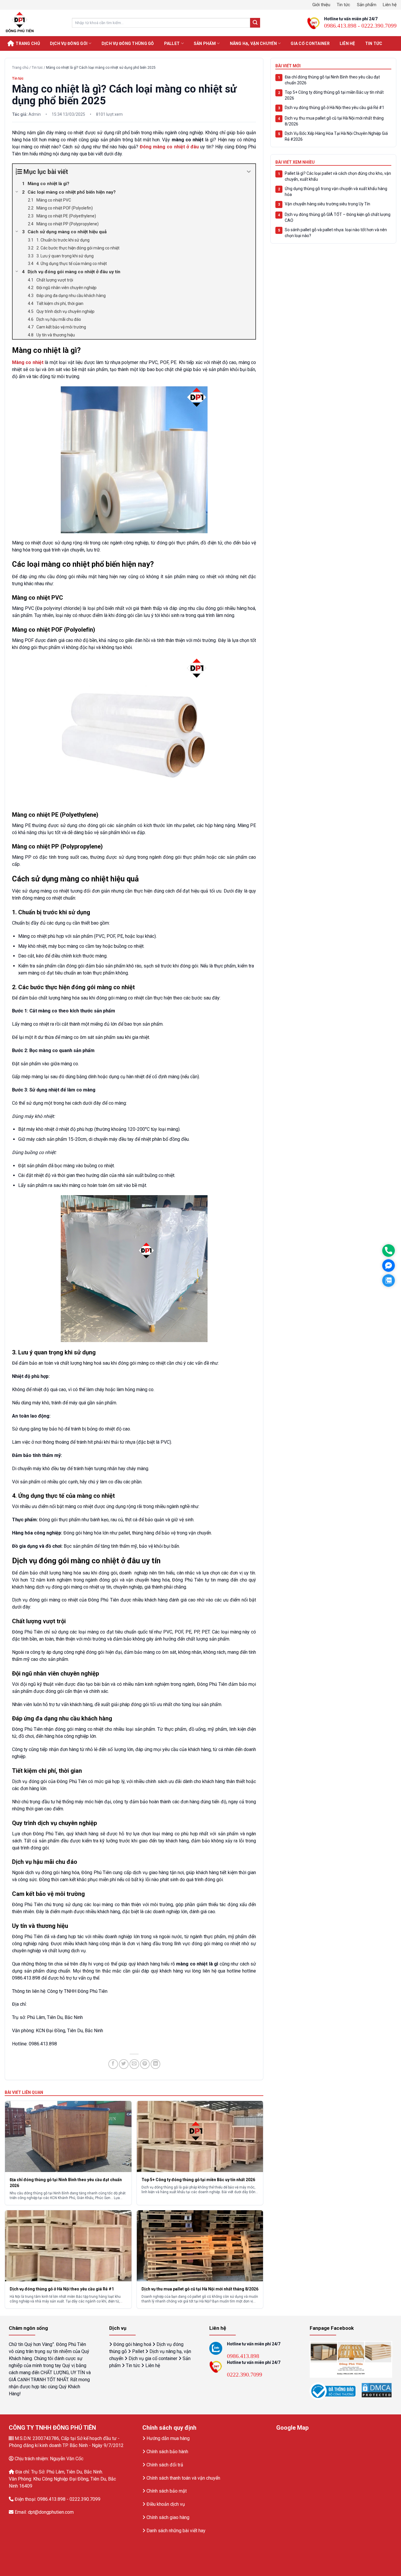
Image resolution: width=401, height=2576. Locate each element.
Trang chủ (28, 43)
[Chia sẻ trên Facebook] (113, 2064)
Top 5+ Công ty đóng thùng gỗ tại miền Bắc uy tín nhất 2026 (334, 95)
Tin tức (343, 5)
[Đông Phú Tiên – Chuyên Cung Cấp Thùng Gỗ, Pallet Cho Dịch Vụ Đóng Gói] (34, 23)
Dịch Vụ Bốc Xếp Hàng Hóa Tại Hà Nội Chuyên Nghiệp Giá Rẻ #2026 (336, 136)
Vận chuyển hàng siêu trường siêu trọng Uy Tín (327, 204)
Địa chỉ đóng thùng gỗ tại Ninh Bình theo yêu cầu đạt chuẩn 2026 (332, 80)
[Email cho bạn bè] (134, 2064)
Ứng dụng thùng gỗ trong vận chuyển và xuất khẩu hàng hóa (336, 192)
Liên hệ (390, 5)
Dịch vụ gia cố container (153, 2358)
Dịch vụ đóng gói (69, 43)
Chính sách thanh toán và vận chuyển (183, 2478)
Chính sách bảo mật (167, 2491)
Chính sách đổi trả (165, 2465)
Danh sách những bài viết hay (176, 2531)
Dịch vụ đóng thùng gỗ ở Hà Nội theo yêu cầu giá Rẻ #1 (335, 108)
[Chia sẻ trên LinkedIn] (155, 2064)
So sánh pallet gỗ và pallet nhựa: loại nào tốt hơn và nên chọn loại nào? (336, 233)
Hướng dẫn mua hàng (168, 2438)
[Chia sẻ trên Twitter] (124, 2064)
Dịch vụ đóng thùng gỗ (128, 43)
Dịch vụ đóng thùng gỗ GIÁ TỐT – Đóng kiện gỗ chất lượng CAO (338, 217)
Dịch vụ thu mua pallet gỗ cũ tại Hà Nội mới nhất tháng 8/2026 (334, 121)
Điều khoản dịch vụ (166, 2504)
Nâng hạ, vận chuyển (253, 43)
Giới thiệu (321, 5)
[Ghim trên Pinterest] (145, 2064)
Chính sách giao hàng (168, 2517)
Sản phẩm (367, 5)
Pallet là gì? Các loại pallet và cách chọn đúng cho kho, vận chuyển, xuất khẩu (338, 176)
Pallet (172, 43)
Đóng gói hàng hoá (132, 2344)
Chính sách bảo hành (167, 2452)
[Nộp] (255, 23)
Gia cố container (310, 43)
